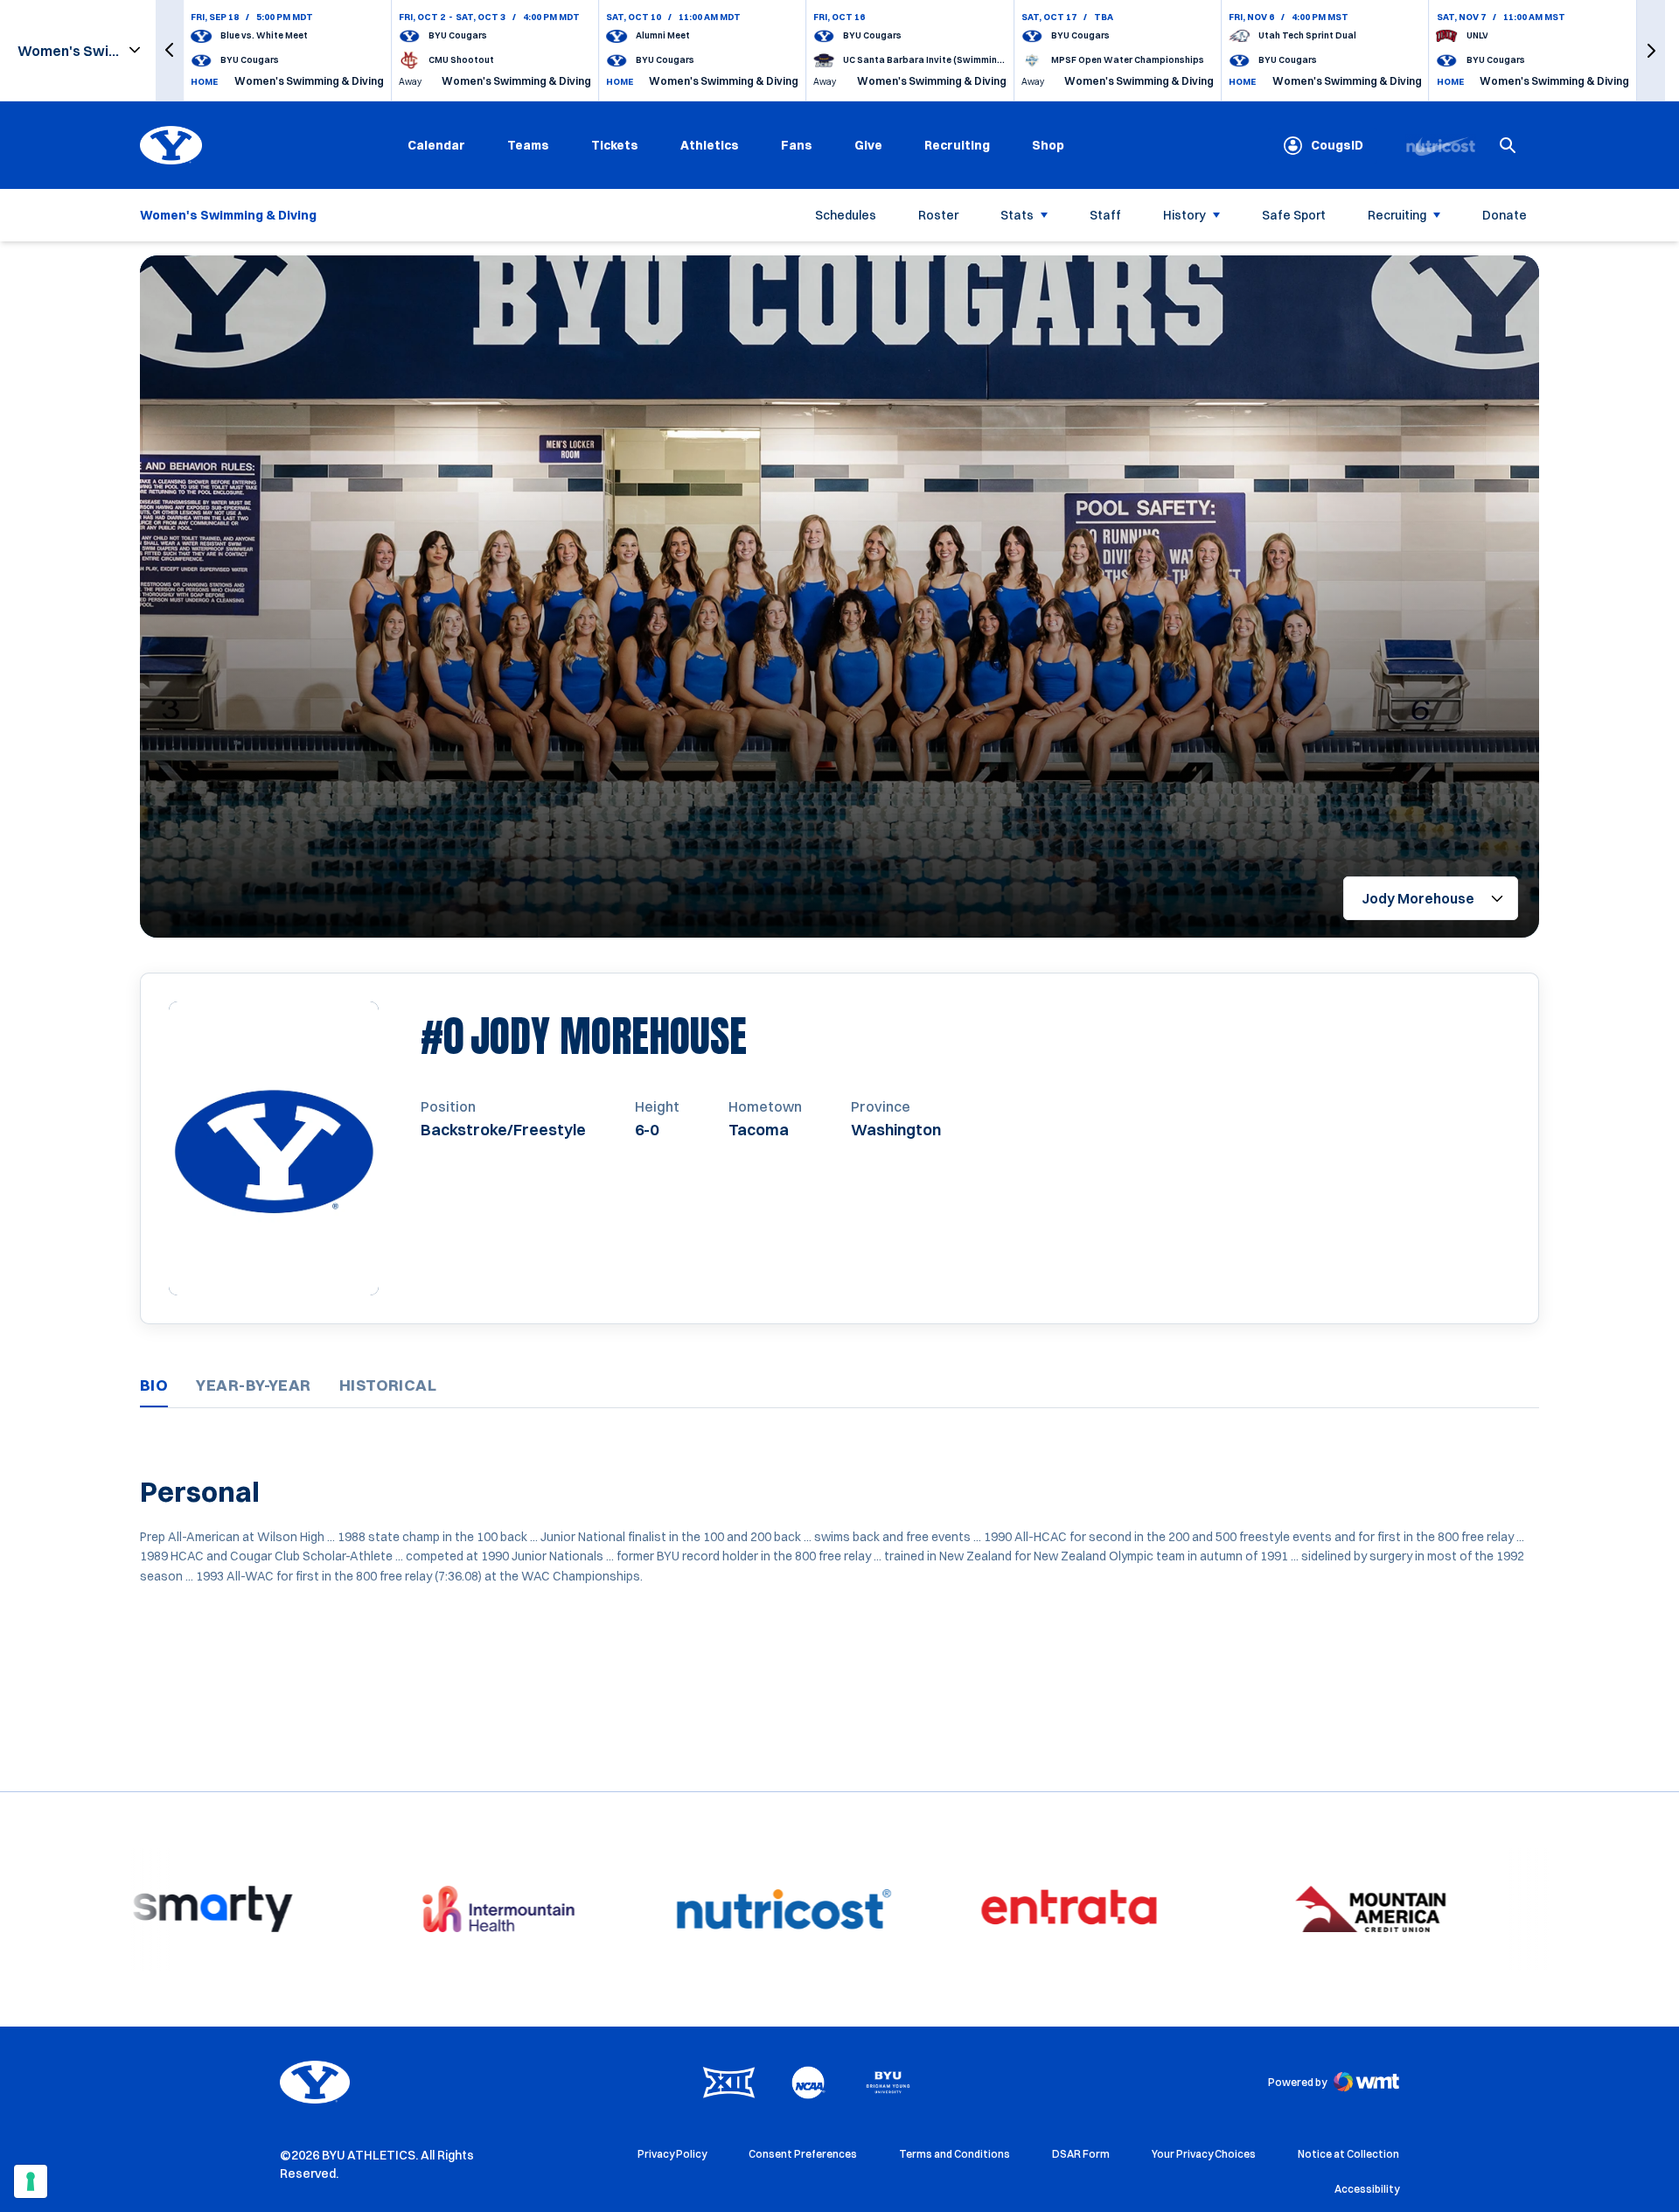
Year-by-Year (253, 1385)
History (1184, 215)
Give (868, 145)
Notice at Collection (1348, 2154)
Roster (938, 215)
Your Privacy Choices (1204, 2154)
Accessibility (1367, 2188)
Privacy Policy (672, 2154)
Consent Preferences (803, 2154)
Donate (1505, 215)
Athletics (710, 145)
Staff (1105, 215)
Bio (154, 1385)
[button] (170, 50)
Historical (388, 1385)
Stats (1017, 215)
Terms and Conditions (954, 2154)
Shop (1048, 145)
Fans (797, 145)
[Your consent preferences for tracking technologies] (31, 2181)
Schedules (846, 215)
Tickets (615, 145)
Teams (528, 145)
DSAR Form (1081, 2154)
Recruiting (957, 145)
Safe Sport (1294, 215)
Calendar (436, 145)
